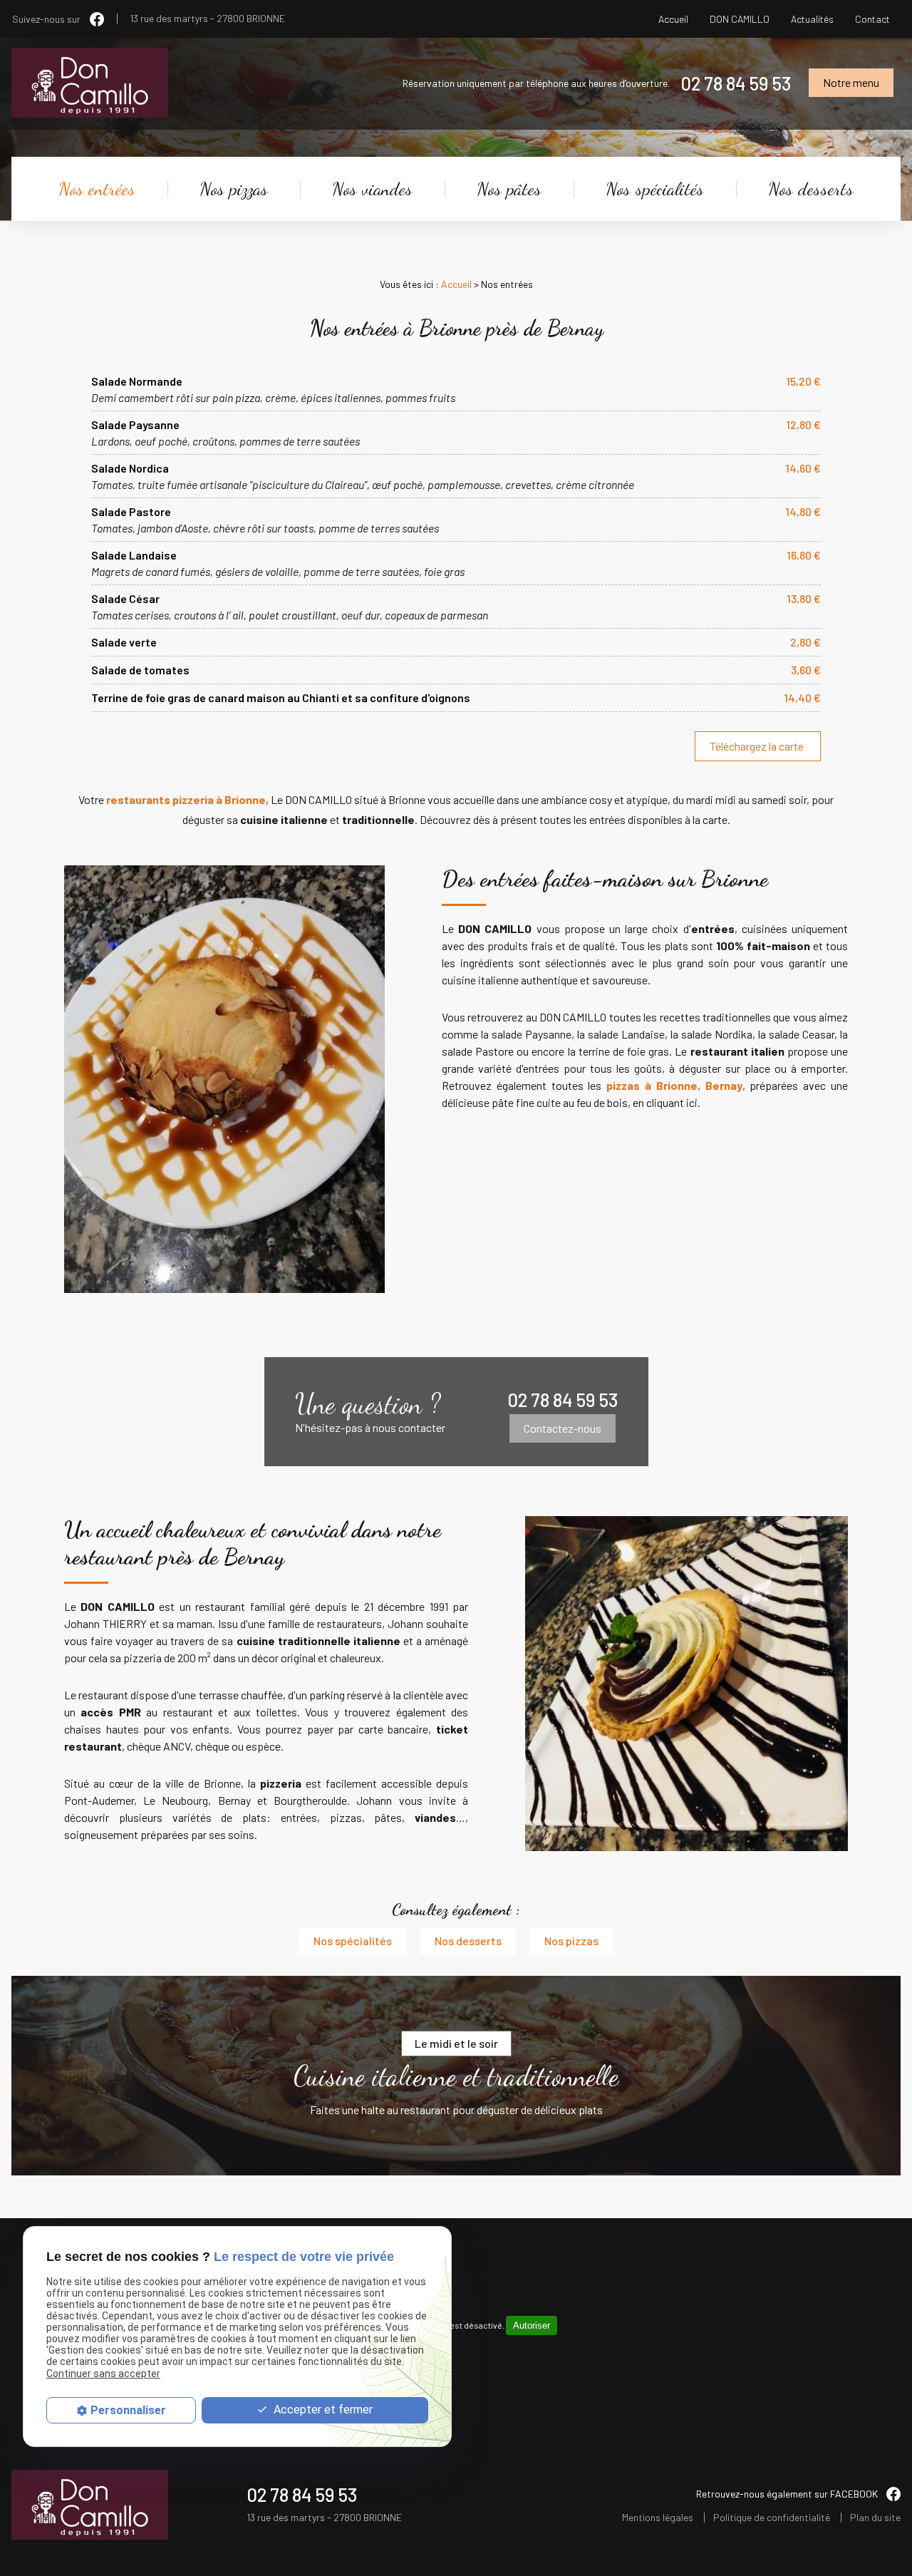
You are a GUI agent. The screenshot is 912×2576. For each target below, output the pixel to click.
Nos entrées (97, 189)
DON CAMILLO (740, 19)
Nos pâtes (509, 189)
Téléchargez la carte (758, 746)
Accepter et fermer (322, 2410)
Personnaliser (128, 2410)
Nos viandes (372, 189)
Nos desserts (811, 189)
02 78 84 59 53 (736, 83)
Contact (872, 19)
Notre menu (851, 82)
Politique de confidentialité (772, 2518)
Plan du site (875, 2518)
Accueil (673, 19)
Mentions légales (658, 2518)
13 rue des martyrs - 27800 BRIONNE (207, 19)
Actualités (812, 19)
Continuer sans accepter (103, 2374)
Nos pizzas (234, 189)
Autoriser (532, 2325)
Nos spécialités (655, 189)
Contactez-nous (563, 1428)
